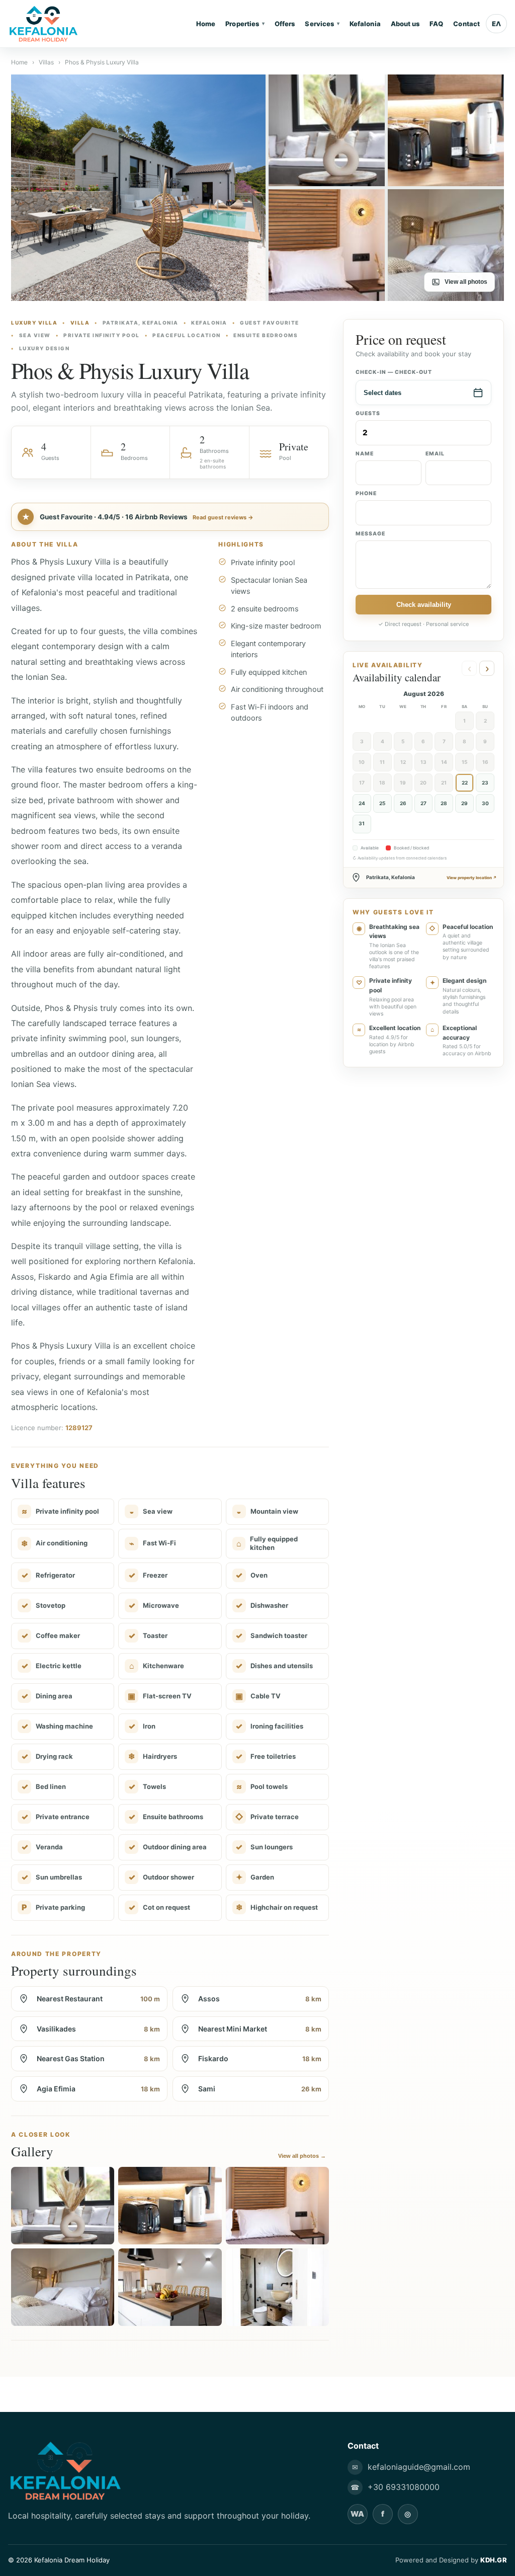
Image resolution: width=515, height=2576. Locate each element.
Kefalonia (365, 24)
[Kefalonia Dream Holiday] (56, 24)
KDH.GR (494, 2560)
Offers (285, 24)
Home (206, 24)
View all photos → (302, 2156)
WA (357, 2514)
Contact (466, 24)
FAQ (436, 24)
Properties (245, 24)
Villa (80, 323)
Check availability (424, 605)
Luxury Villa (34, 323)
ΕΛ (496, 24)
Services (322, 24)
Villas (46, 62)
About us (405, 24)
